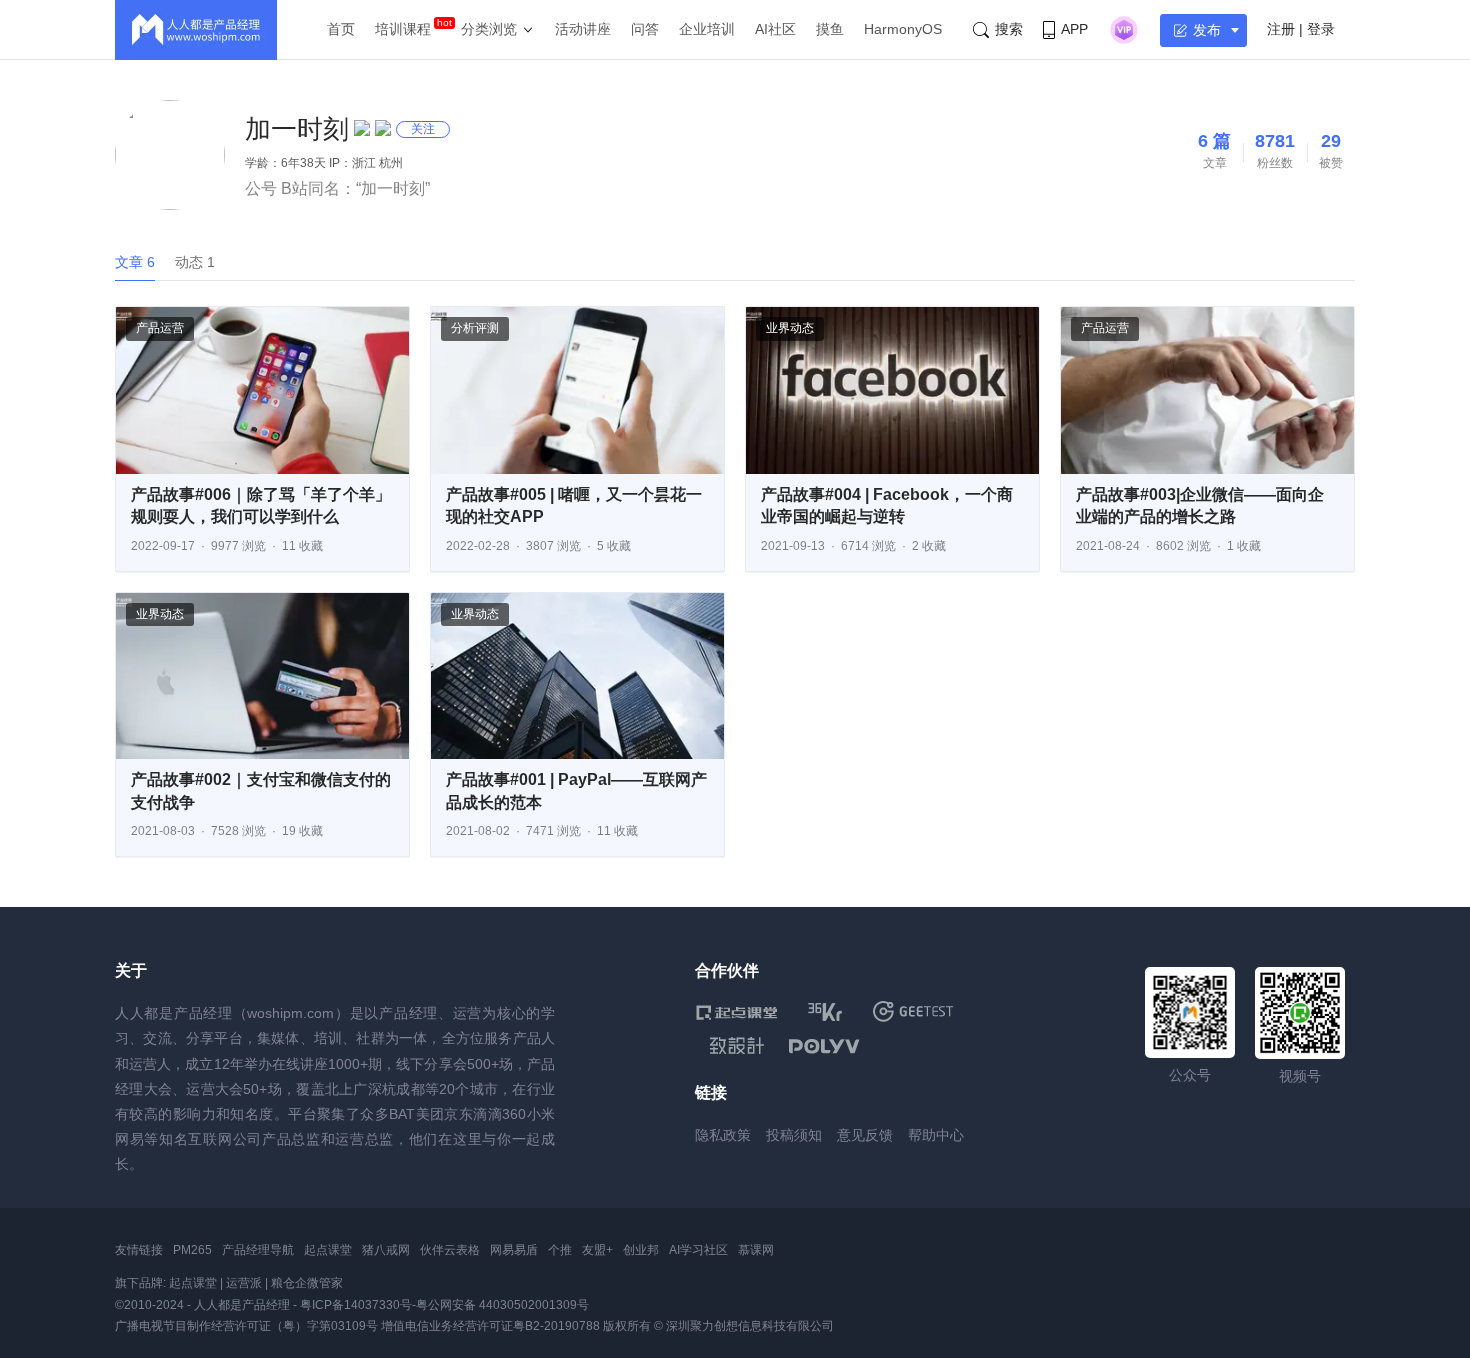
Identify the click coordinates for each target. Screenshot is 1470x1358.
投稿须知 (794, 1135)
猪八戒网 (386, 1250)
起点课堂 (328, 1250)
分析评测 (475, 328)
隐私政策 (723, 1135)
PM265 (192, 1250)
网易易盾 (514, 1250)
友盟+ (597, 1250)
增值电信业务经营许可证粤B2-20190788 (490, 1326)
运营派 (244, 1283)
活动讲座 (583, 29)
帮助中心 (936, 1135)
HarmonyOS (903, 29)
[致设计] (737, 1046)
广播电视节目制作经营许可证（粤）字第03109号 (246, 1326)
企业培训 (707, 29)
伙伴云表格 (450, 1250)
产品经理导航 (258, 1250)
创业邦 (641, 1250)
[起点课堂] (736, 1011)
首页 (341, 29)
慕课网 (756, 1250)
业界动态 (790, 328)
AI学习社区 (698, 1250)
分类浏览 (489, 29)
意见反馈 (865, 1135)
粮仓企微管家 (307, 1283)
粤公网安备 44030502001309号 (502, 1305)
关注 (423, 129)
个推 (560, 1250)
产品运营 (160, 328)
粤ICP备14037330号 (356, 1305)
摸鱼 (830, 29)
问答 (645, 29)
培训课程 (403, 29)
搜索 (1009, 29)
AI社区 (775, 29)
